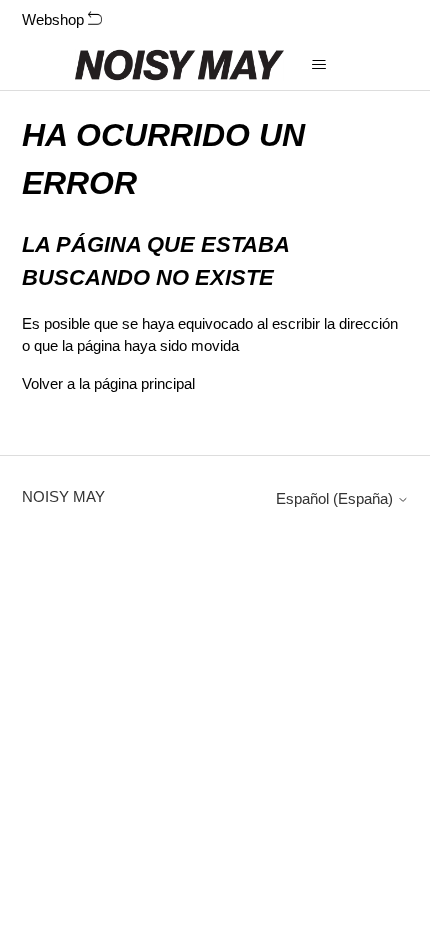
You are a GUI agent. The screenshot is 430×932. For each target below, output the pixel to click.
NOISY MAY (63, 496)
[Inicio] (179, 65)
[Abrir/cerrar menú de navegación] (319, 65)
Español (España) (336, 498)
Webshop (55, 19)
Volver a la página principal (108, 383)
